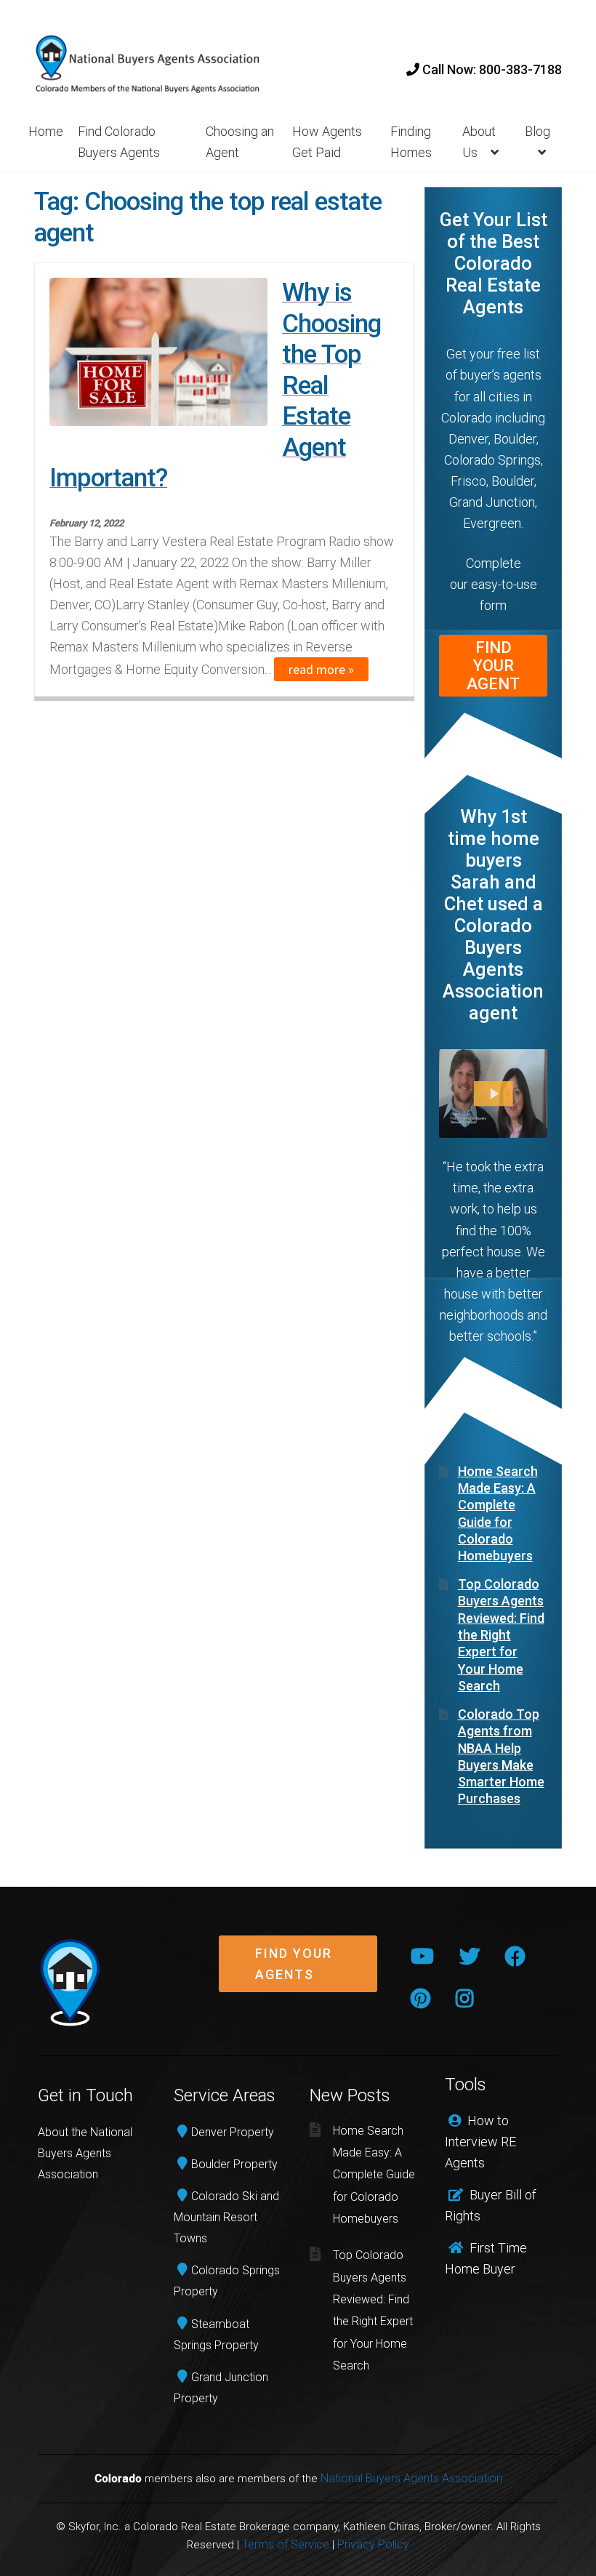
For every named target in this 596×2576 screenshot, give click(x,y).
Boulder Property (234, 2164)
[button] (298, 1975)
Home (46, 131)
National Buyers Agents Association (411, 2478)
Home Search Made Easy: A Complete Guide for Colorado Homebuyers (374, 2175)
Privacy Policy (373, 2544)
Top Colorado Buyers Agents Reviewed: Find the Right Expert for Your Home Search (501, 1635)
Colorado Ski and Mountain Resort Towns (226, 2217)
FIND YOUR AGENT (493, 666)
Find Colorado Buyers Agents (119, 142)
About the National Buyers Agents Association (85, 2153)
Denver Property (233, 2132)
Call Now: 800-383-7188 (491, 69)
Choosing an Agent (240, 142)
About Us (479, 142)
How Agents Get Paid (327, 142)
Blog (537, 131)
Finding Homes (411, 142)
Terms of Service (286, 2544)
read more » (321, 669)
